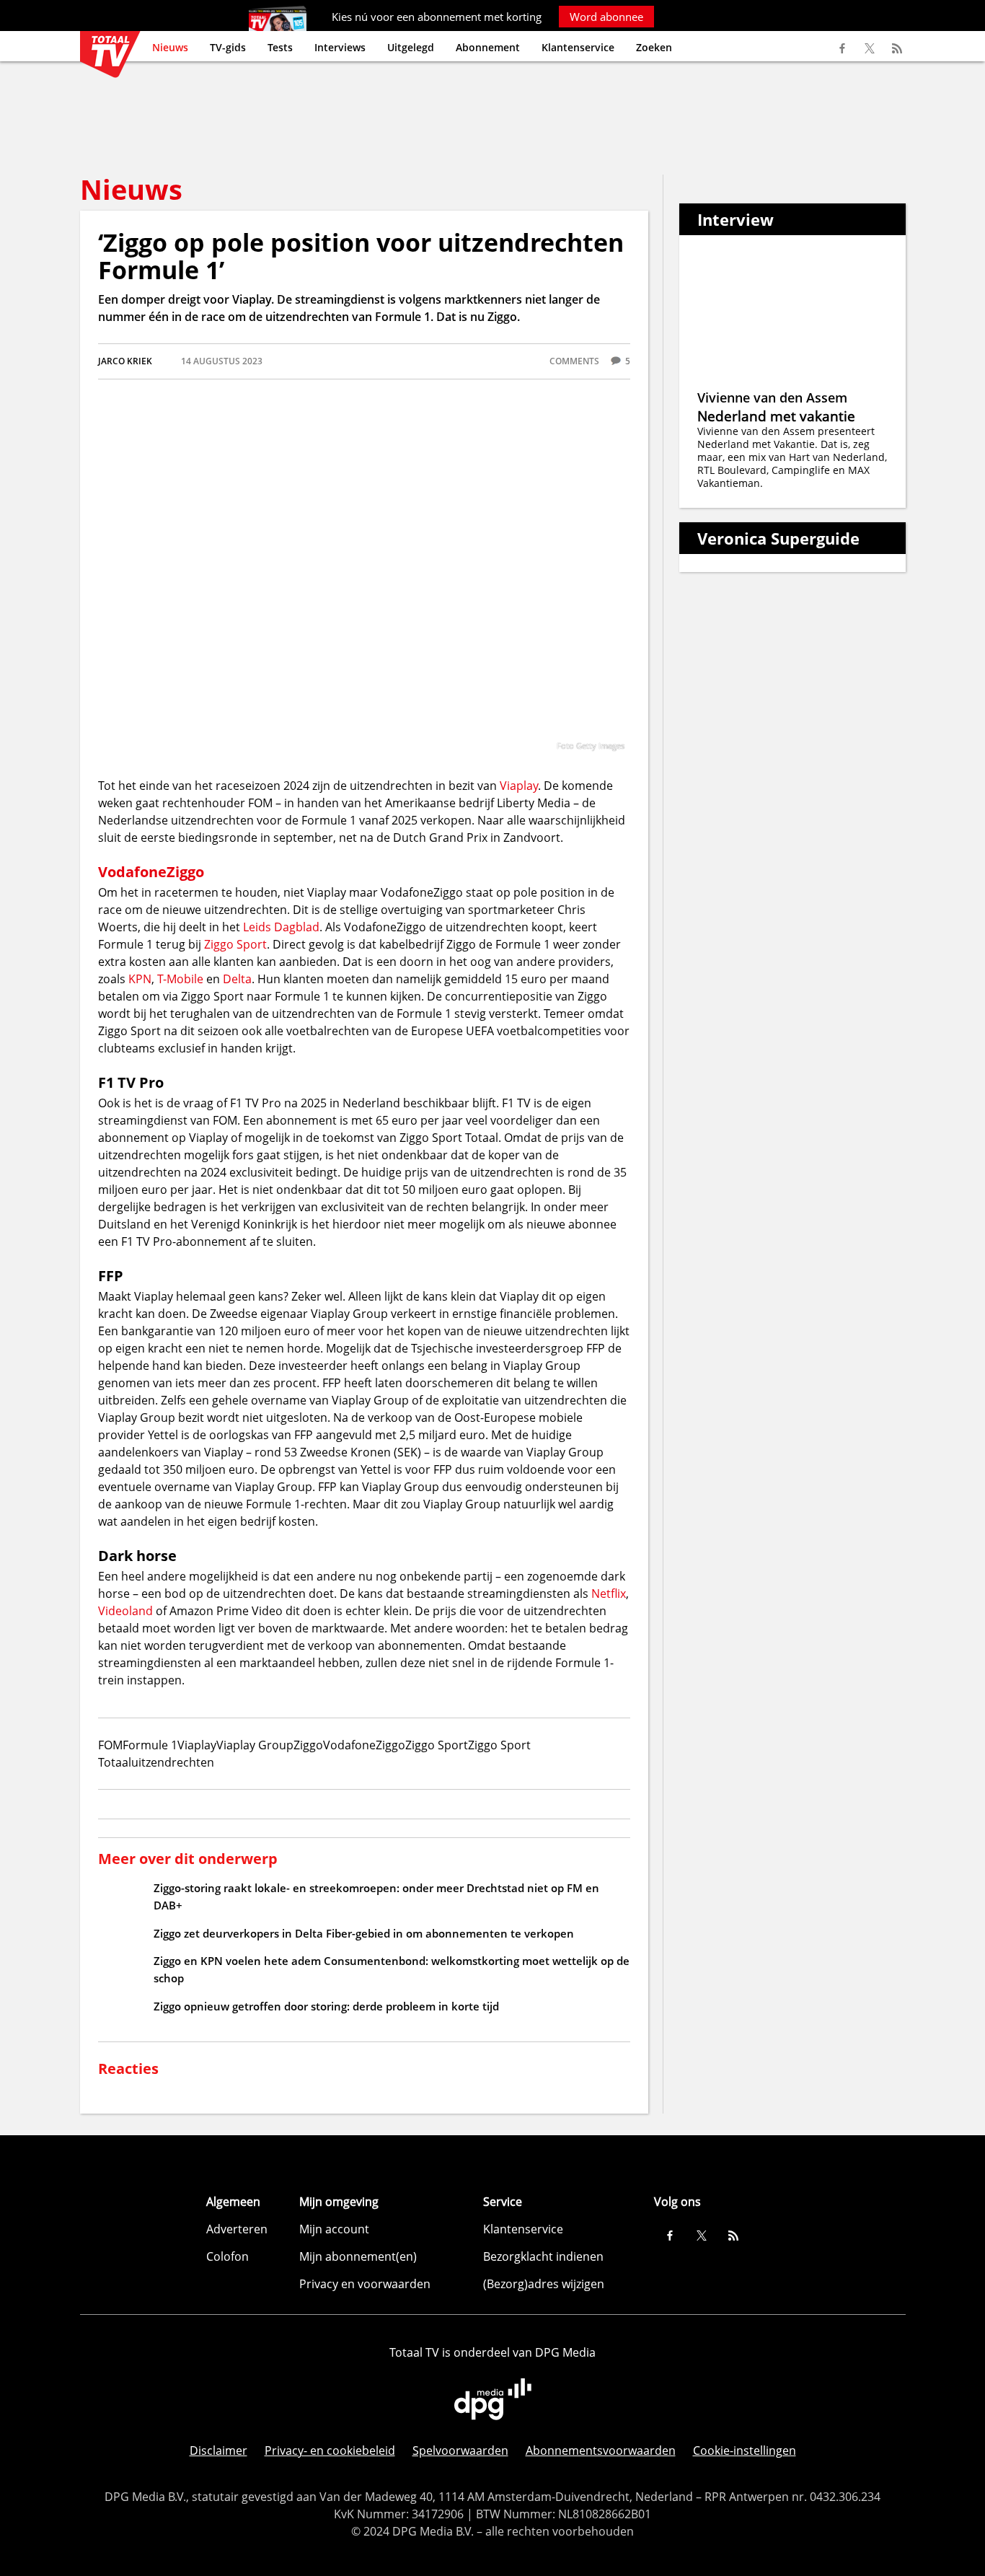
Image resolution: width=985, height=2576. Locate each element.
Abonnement (488, 47)
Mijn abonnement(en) (358, 2256)
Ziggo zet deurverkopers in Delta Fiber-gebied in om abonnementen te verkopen (364, 1933)
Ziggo (185, 872)
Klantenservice (578, 47)
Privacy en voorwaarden (365, 2284)
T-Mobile (180, 979)
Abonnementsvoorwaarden (601, 2450)
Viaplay (519, 786)
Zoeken (654, 47)
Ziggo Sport (235, 944)
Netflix (609, 1593)
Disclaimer (218, 2450)
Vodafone (132, 872)
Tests (280, 47)
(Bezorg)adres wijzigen (544, 2284)
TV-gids (228, 47)
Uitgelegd (411, 47)
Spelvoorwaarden (460, 2450)
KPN (140, 979)
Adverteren (237, 2229)
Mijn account (334, 2229)
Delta (237, 979)
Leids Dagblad (281, 927)
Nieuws (170, 47)
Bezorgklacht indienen (543, 2256)
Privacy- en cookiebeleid (330, 2450)
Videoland (125, 1611)
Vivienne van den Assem (772, 397)
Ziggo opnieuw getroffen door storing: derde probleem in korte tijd (326, 2006)
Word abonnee (606, 17)
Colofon (228, 2256)
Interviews (340, 47)
